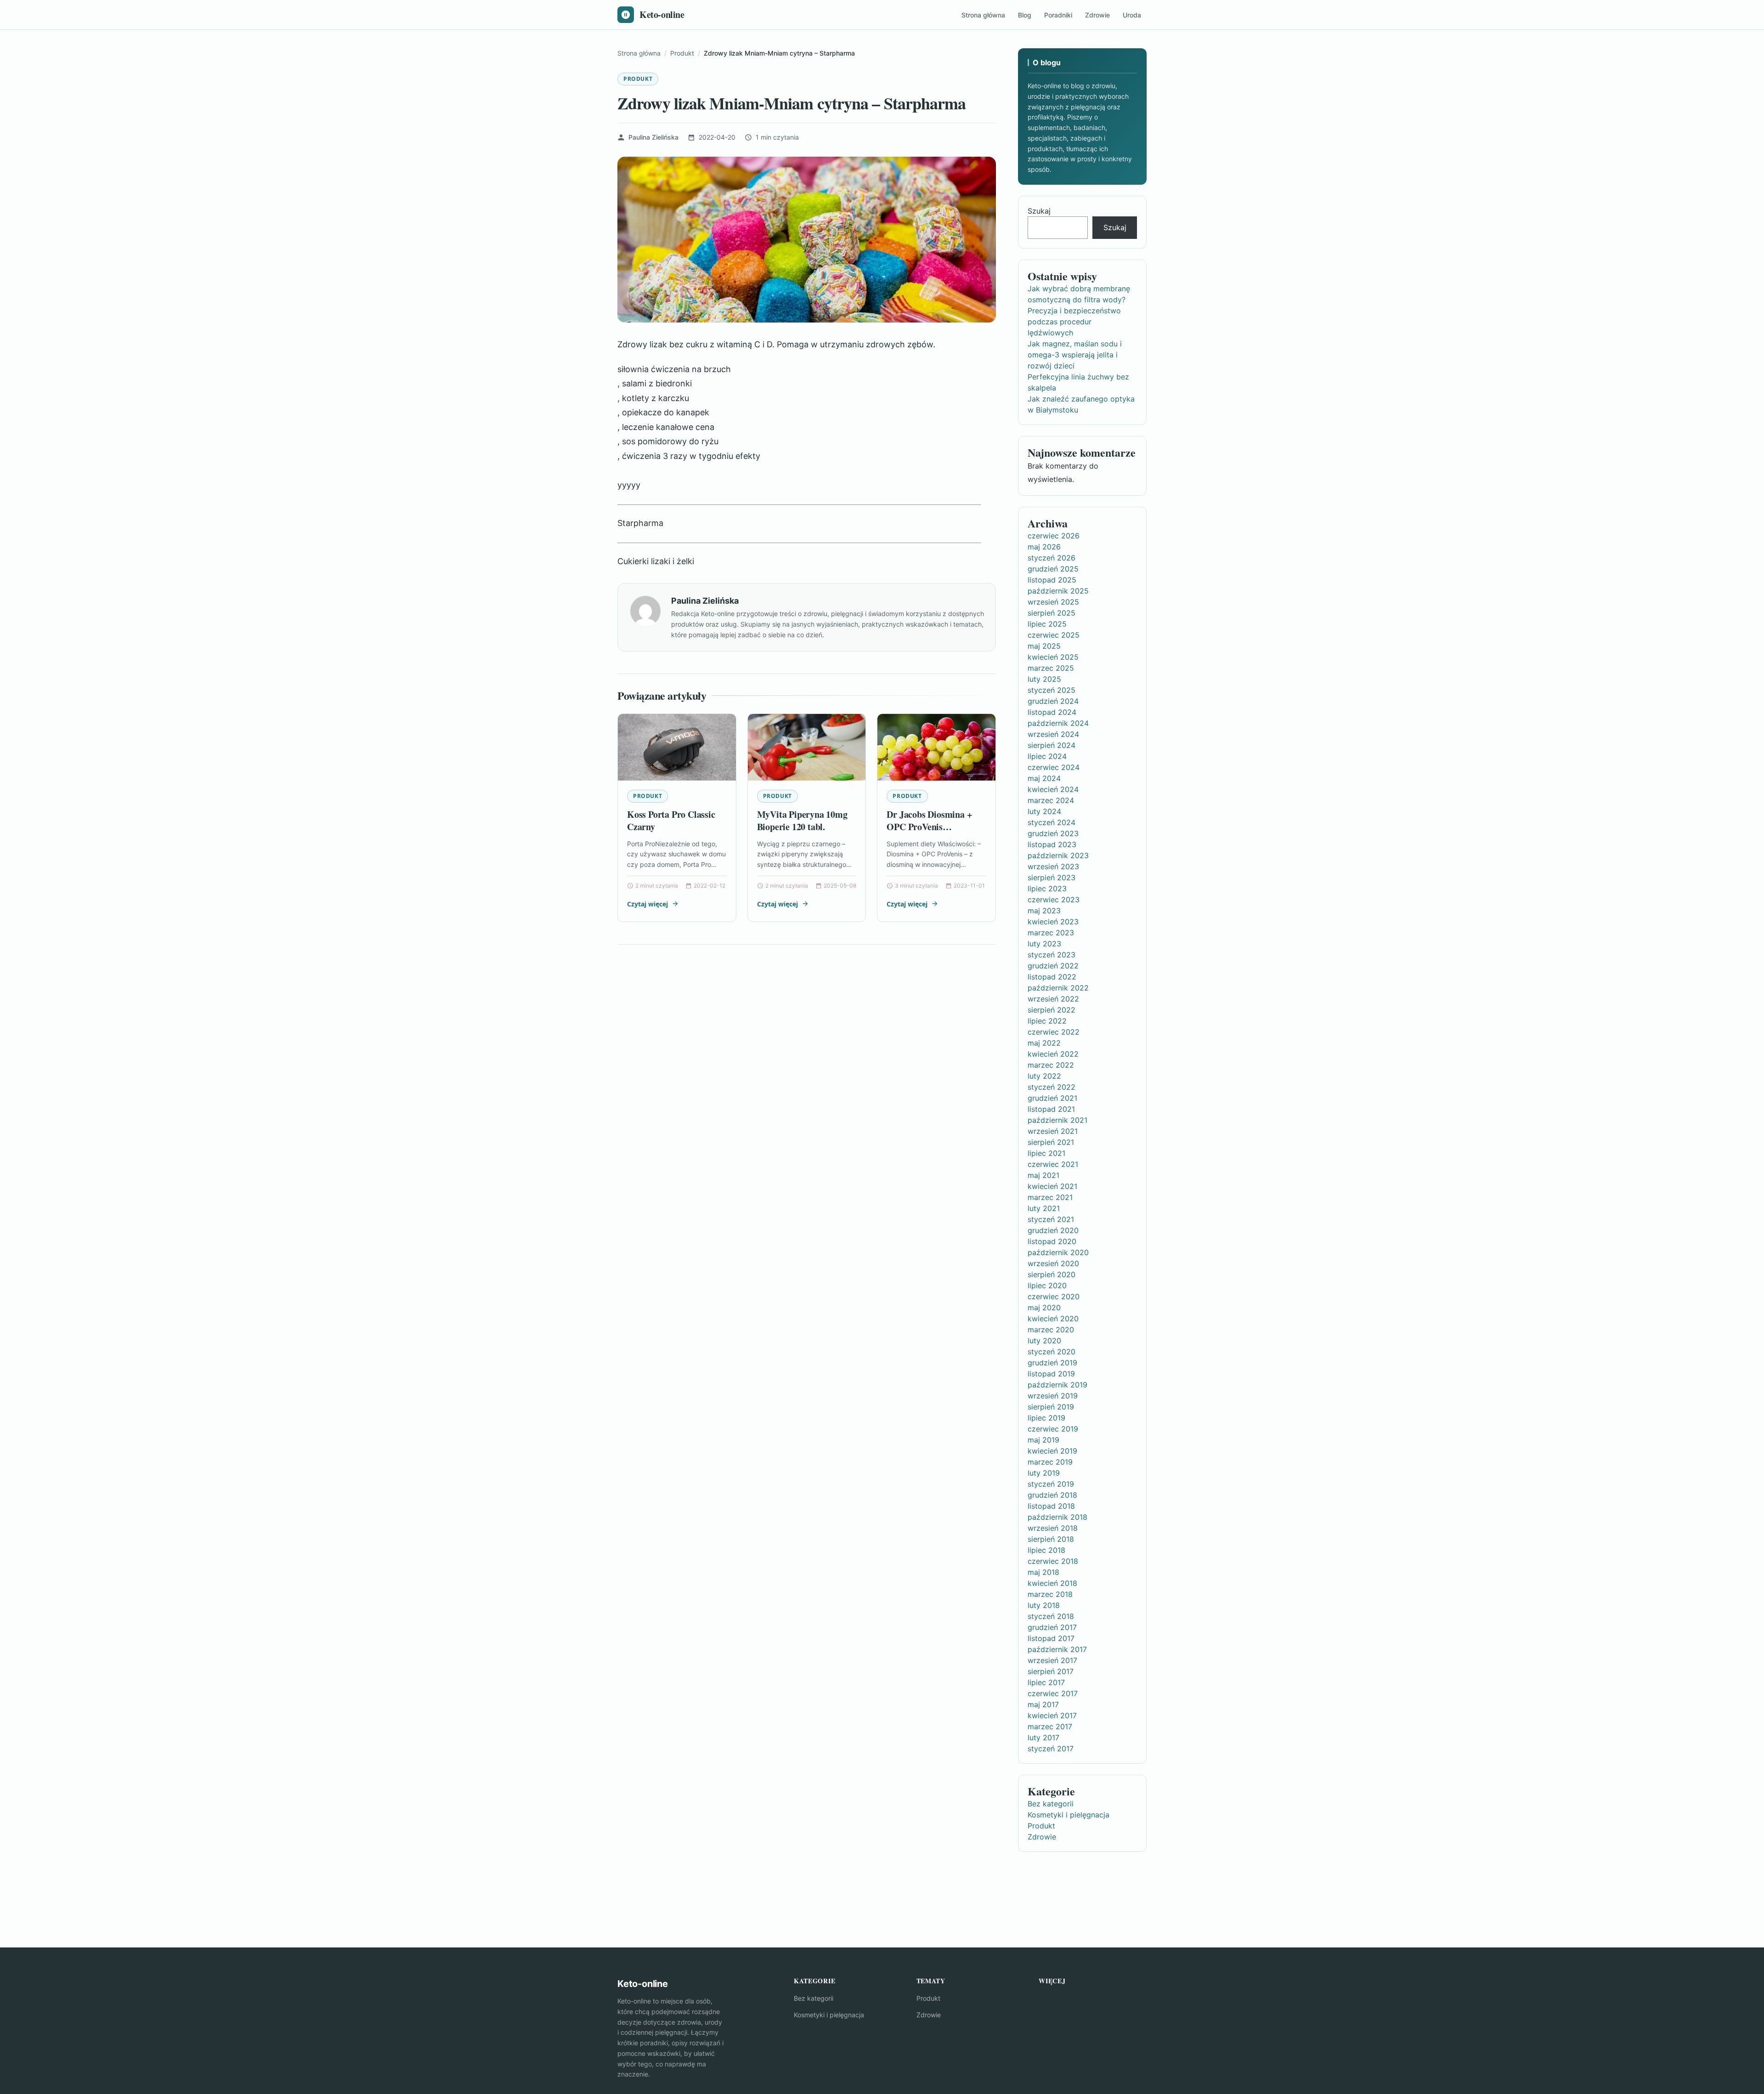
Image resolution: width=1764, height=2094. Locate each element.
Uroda (1132, 15)
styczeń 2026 (1052, 558)
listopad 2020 (1052, 1241)
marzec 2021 (1050, 1197)
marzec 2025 (1051, 668)
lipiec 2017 (1046, 1682)
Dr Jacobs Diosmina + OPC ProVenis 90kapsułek (929, 827)
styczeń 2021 (1051, 1219)
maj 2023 (1044, 911)
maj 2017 (1043, 1704)
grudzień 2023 (1053, 833)
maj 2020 (1044, 1307)
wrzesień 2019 (1053, 1396)
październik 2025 (1058, 591)
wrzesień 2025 (1053, 602)
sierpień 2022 (1052, 1010)
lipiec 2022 (1047, 1021)
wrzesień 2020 (1053, 1263)
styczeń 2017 (1051, 1749)
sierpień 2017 (1051, 1671)
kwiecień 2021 (1052, 1186)
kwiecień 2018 (1052, 1583)
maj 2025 (1044, 646)
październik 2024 (1058, 723)
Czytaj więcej (647, 904)
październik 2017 (1057, 1649)
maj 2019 (1043, 1440)
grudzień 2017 (1052, 1627)
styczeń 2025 (1052, 690)
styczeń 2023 (1052, 955)
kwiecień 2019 (1052, 1451)
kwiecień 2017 (1052, 1715)
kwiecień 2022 (1053, 1054)
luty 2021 (1044, 1208)
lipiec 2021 (1046, 1153)
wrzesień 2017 (1052, 1660)
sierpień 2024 (1052, 745)
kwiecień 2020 (1053, 1319)
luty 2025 (1044, 679)
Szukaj (1039, 211)
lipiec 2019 (1046, 1418)
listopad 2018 (1051, 1506)
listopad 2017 (1051, 1638)
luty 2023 (1044, 944)
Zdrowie (1097, 15)
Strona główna (983, 15)
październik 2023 (1058, 855)
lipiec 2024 (1047, 756)
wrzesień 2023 (1053, 866)
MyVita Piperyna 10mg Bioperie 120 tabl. (802, 821)
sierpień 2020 (1052, 1274)
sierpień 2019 (1051, 1407)
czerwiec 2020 (1054, 1296)
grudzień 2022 (1053, 966)
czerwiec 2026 (1054, 536)
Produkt (638, 79)
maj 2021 (1043, 1175)
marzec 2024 (1051, 800)
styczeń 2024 (1052, 822)
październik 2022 (1058, 988)
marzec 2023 (1051, 933)
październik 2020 (1058, 1252)
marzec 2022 (1051, 1065)
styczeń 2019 (1051, 1484)
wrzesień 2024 (1053, 734)
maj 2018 (1043, 1572)
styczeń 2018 (1051, 1616)
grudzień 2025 (1053, 569)
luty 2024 (1044, 811)
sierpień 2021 (1051, 1142)
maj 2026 (1044, 547)
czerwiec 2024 (1054, 767)
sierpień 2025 (1052, 613)
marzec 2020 (1051, 1330)
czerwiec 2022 (1054, 1032)
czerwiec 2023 (1054, 900)
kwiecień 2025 (1053, 657)
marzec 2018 (1050, 1594)
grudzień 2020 (1053, 1230)
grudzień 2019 (1052, 1363)
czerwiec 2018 (1053, 1561)
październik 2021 (1057, 1120)
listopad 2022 (1052, 977)
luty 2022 (1044, 1076)
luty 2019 (1044, 1473)
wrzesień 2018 (1053, 1528)
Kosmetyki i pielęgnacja (1069, 1815)
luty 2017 (1043, 1737)
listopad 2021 (1051, 1109)
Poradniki (1058, 15)
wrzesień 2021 (1053, 1131)
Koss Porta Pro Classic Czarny (671, 821)
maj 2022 (1044, 1043)
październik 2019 (1057, 1385)
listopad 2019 (1051, 1374)
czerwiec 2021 (1053, 1164)
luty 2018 (1044, 1605)
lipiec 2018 (1046, 1550)
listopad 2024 (1052, 712)
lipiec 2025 (1047, 624)
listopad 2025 (1052, 580)
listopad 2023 (1052, 844)
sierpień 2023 (1052, 877)
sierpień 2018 (1051, 1539)
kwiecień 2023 (1053, 922)
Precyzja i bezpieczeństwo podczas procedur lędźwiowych (1074, 322)
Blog (1025, 15)
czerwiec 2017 (1053, 1693)
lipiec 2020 (1047, 1285)
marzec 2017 (1050, 1726)
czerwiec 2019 (1053, 1429)
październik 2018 (1057, 1517)
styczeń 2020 (1052, 1352)
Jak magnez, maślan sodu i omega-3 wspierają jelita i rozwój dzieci (1075, 355)
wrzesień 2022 (1053, 999)
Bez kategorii (1051, 1804)
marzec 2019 (1050, 1462)
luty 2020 (1044, 1341)
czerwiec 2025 (1054, 635)
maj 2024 (1044, 778)
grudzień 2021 (1052, 1098)
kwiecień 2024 (1053, 789)
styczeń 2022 (1052, 1087)
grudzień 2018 (1052, 1495)
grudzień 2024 (1053, 701)
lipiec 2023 (1047, 889)
